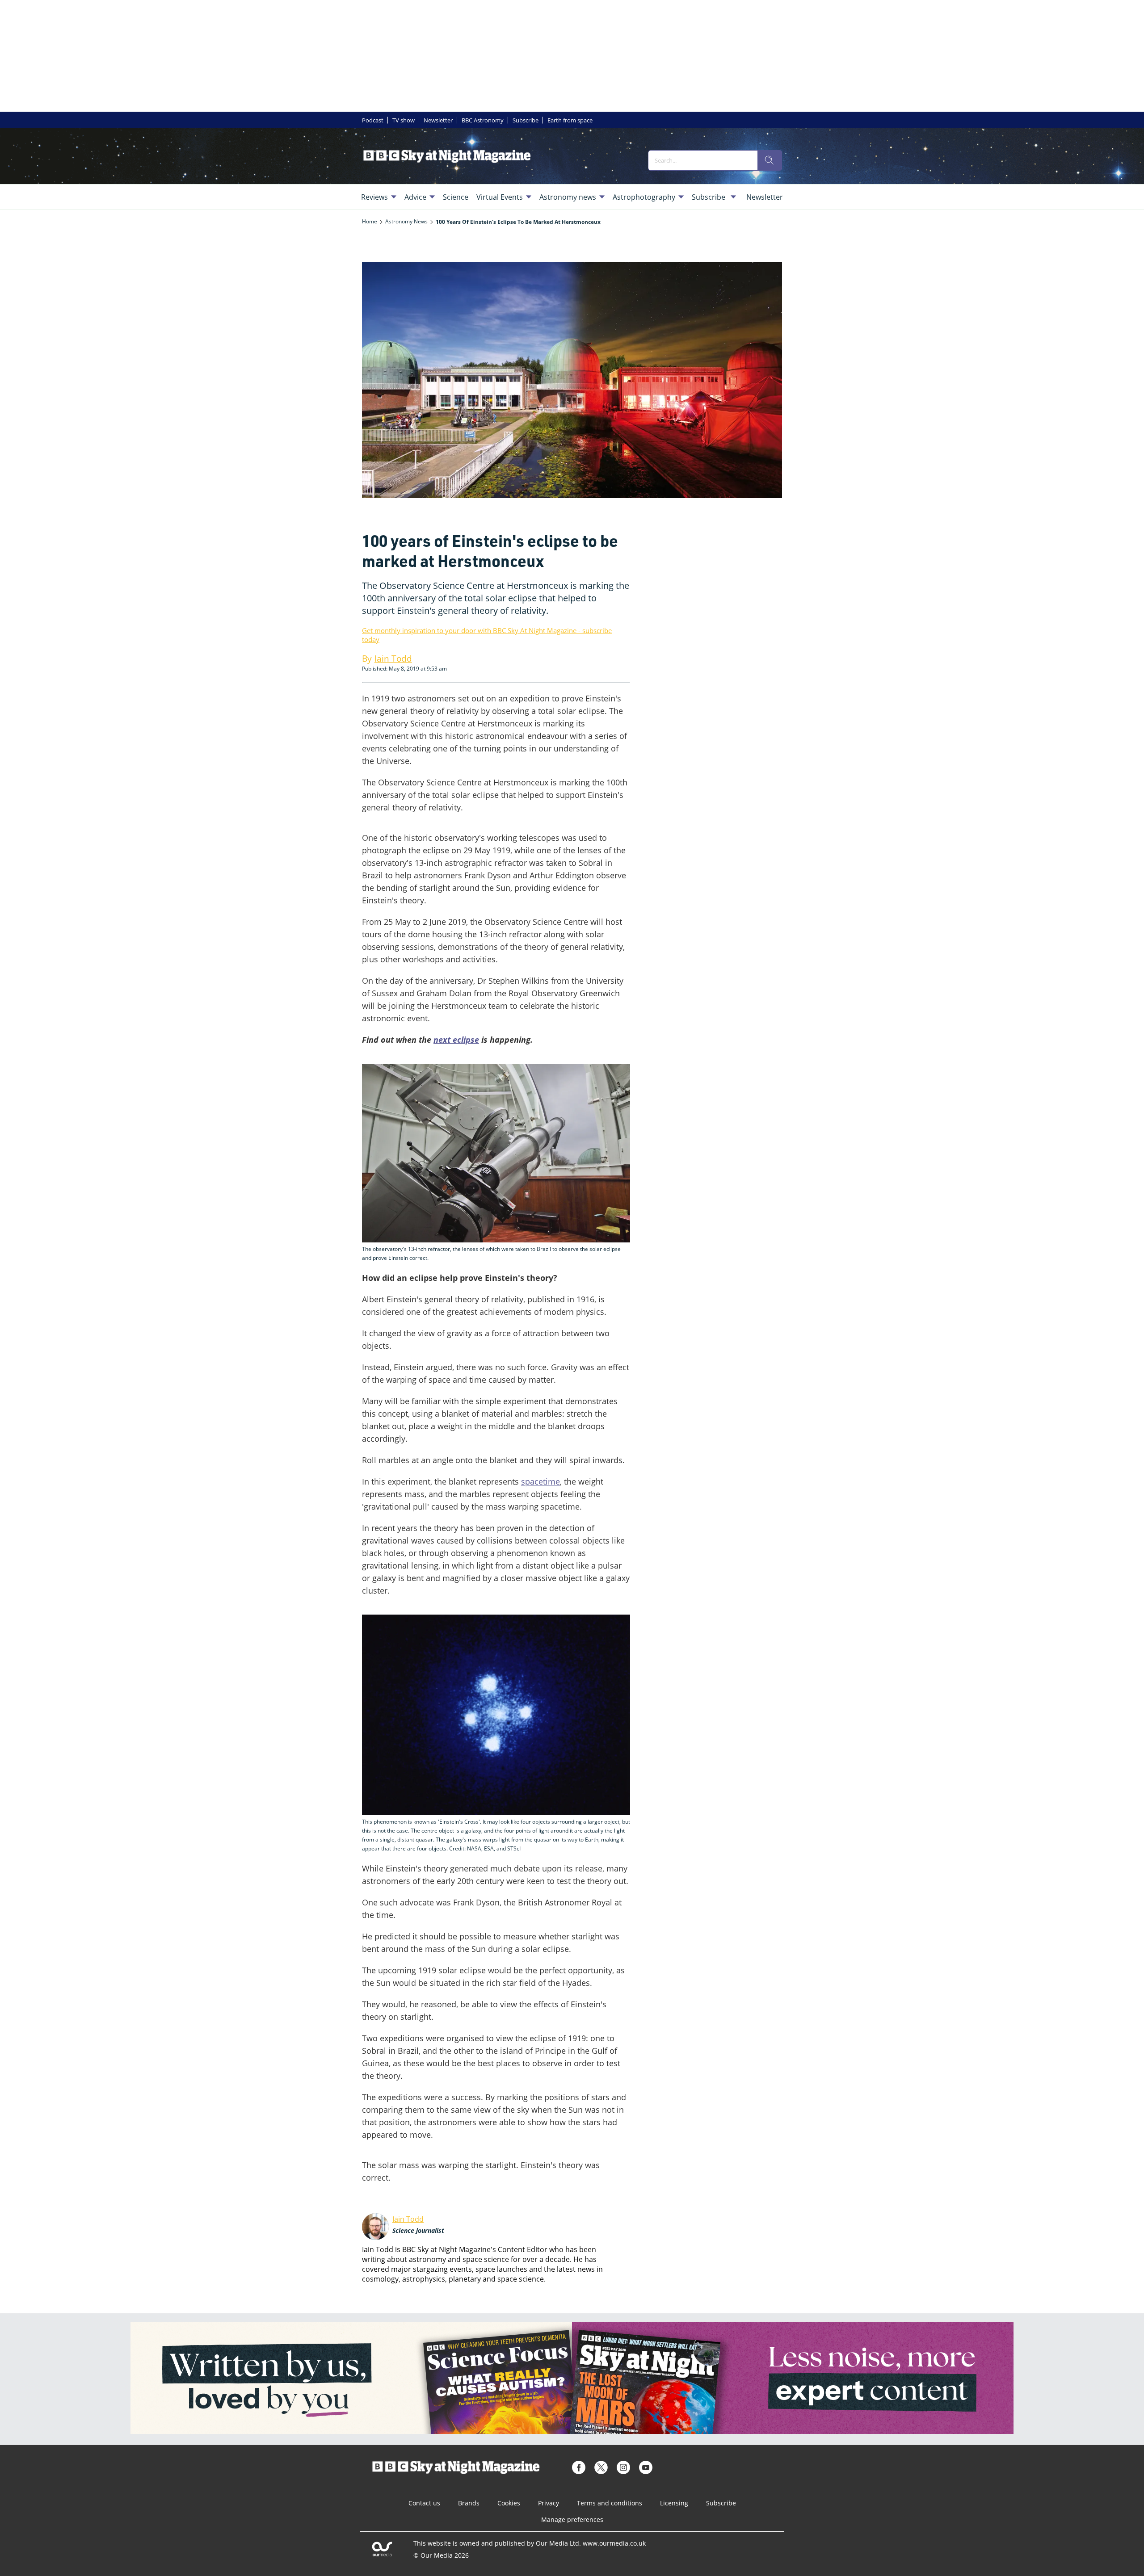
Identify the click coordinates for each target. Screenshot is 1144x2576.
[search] (770, 160)
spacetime (540, 1481)
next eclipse (456, 1040)
